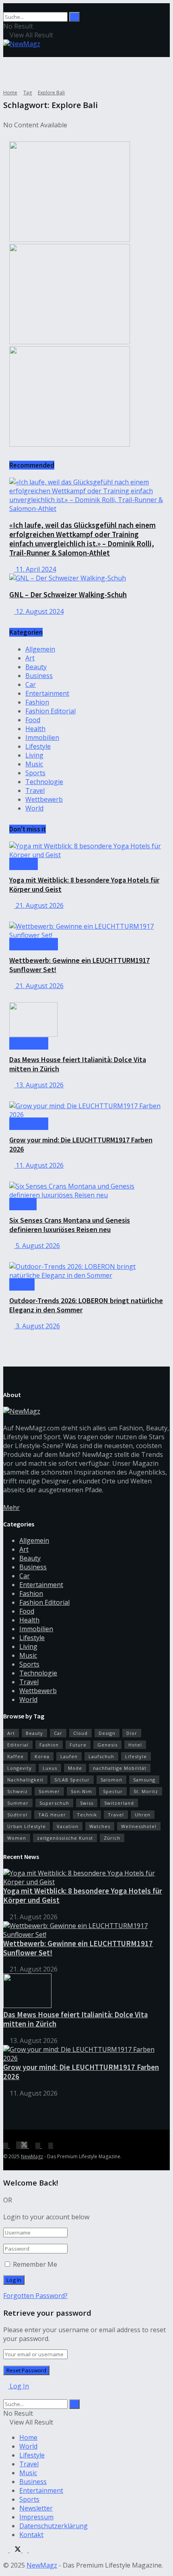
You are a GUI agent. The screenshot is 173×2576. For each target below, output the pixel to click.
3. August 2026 (37, 1326)
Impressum (36, 2517)
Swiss (87, 1803)
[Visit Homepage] (22, 44)
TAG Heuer (52, 1815)
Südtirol (17, 1815)
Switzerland (119, 1803)
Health (35, 729)
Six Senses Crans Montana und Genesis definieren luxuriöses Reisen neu (70, 1225)
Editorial (18, 1745)
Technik (87, 1815)
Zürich (112, 1838)
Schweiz (18, 1791)
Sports (35, 773)
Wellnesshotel (139, 1826)
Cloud (80, 1733)
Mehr (11, 1508)
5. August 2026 (37, 1246)
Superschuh (54, 1803)
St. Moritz (146, 1791)
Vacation (68, 1826)
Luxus (50, 1768)
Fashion (37, 702)
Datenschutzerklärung (54, 2526)
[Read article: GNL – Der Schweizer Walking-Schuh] (86, 578)
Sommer (49, 1791)
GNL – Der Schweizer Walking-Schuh (68, 595)
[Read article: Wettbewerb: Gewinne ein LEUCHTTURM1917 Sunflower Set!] (86, 931)
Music (34, 764)
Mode (75, 1768)
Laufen (69, 1756)
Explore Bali (51, 93)
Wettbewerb (44, 799)
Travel (35, 791)
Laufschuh (101, 1756)
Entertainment (47, 693)
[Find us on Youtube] (51, 2145)
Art (30, 658)
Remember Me (35, 2264)
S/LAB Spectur (72, 1780)
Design (107, 1733)
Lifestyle (38, 746)
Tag (28, 93)
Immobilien (42, 737)
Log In (19, 2386)
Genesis (107, 1745)
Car (31, 684)
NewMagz (32, 2156)
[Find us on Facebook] (6, 2145)
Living (34, 755)
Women (17, 1838)
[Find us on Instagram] (39, 2145)
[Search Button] (6, 8)
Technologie (44, 782)
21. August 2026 (39, 905)
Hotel (135, 1745)
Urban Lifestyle (27, 1826)
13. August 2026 (39, 1085)
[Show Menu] (6, 53)
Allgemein (40, 649)
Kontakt (31, 2535)
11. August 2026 (39, 1165)
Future (78, 1745)
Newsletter (36, 2508)
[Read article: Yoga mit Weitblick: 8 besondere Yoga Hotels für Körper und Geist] (86, 850)
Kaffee (15, 1756)
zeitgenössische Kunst (65, 1838)
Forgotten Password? (35, 2296)
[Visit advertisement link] (70, 239)
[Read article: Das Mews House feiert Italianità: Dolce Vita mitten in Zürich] (86, 1020)
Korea (42, 1756)
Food (33, 720)
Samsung (144, 1780)
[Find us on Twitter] (23, 2145)
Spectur (113, 1791)
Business (39, 676)
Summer (18, 1803)
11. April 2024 (35, 569)
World (34, 808)
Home (10, 93)
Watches (100, 1826)
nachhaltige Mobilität (120, 1768)
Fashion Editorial (50, 711)
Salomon (111, 1780)
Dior (132, 1733)
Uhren (143, 1815)
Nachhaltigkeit (25, 1780)
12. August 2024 (39, 611)
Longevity (20, 1768)
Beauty (36, 667)
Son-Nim (81, 1791)
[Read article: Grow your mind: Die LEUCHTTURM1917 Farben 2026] (86, 1110)
